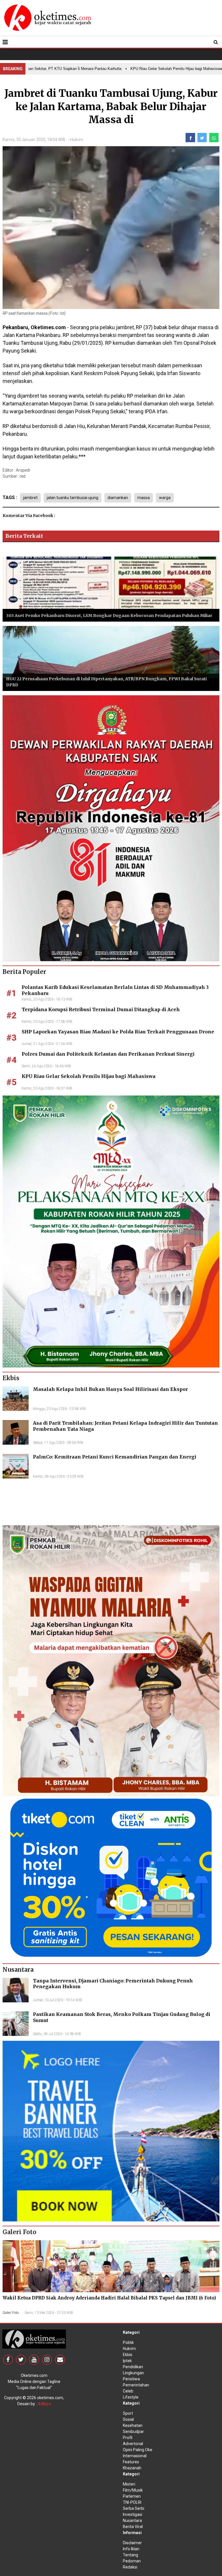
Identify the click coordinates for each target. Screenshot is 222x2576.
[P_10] (111, 1877)
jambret (30, 498)
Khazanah (132, 2468)
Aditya (44, 2404)
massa (144, 498)
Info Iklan (131, 2549)
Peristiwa (131, 2379)
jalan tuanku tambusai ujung (73, 498)
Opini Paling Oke (138, 2450)
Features (131, 2462)
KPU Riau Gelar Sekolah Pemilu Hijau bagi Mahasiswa (89, 1076)
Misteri (129, 2484)
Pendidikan (133, 2367)
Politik (128, 2343)
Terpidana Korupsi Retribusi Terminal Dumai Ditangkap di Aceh (101, 1009)
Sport (128, 2413)
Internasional (135, 2456)
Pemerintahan (136, 2385)
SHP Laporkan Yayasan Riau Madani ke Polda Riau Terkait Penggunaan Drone (118, 1032)
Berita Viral (133, 2527)
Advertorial (133, 2444)
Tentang (131, 2555)
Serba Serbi (134, 2508)
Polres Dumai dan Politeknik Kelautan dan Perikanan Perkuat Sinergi (108, 1054)
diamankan (118, 498)
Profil (128, 2438)
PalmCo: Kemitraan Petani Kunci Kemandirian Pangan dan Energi (115, 1457)
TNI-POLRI (132, 2502)
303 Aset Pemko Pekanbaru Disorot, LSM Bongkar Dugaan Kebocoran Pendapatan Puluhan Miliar (109, 616)
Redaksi (130, 2567)
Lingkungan (133, 2373)
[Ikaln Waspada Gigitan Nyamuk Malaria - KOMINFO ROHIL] (111, 1660)
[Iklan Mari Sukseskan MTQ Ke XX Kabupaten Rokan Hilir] (111, 1231)
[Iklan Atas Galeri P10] (111, 2131)
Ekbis (128, 2355)
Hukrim (77, 140)
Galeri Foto (11, 2313)
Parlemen (132, 2496)
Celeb (128, 2391)
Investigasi (133, 2514)
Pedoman (132, 2561)
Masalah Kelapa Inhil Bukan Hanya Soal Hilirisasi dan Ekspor (110, 1389)
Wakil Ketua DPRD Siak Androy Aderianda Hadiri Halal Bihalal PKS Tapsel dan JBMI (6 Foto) (109, 2298)
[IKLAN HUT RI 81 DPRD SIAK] (111, 828)
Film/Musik (133, 2490)
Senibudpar (133, 2432)
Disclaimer (132, 2543)
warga (165, 498)
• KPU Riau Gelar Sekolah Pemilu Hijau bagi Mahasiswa (143, 69)
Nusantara (132, 2521)
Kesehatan (133, 2425)
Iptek (127, 2361)
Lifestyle (131, 2397)
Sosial (128, 2419)
